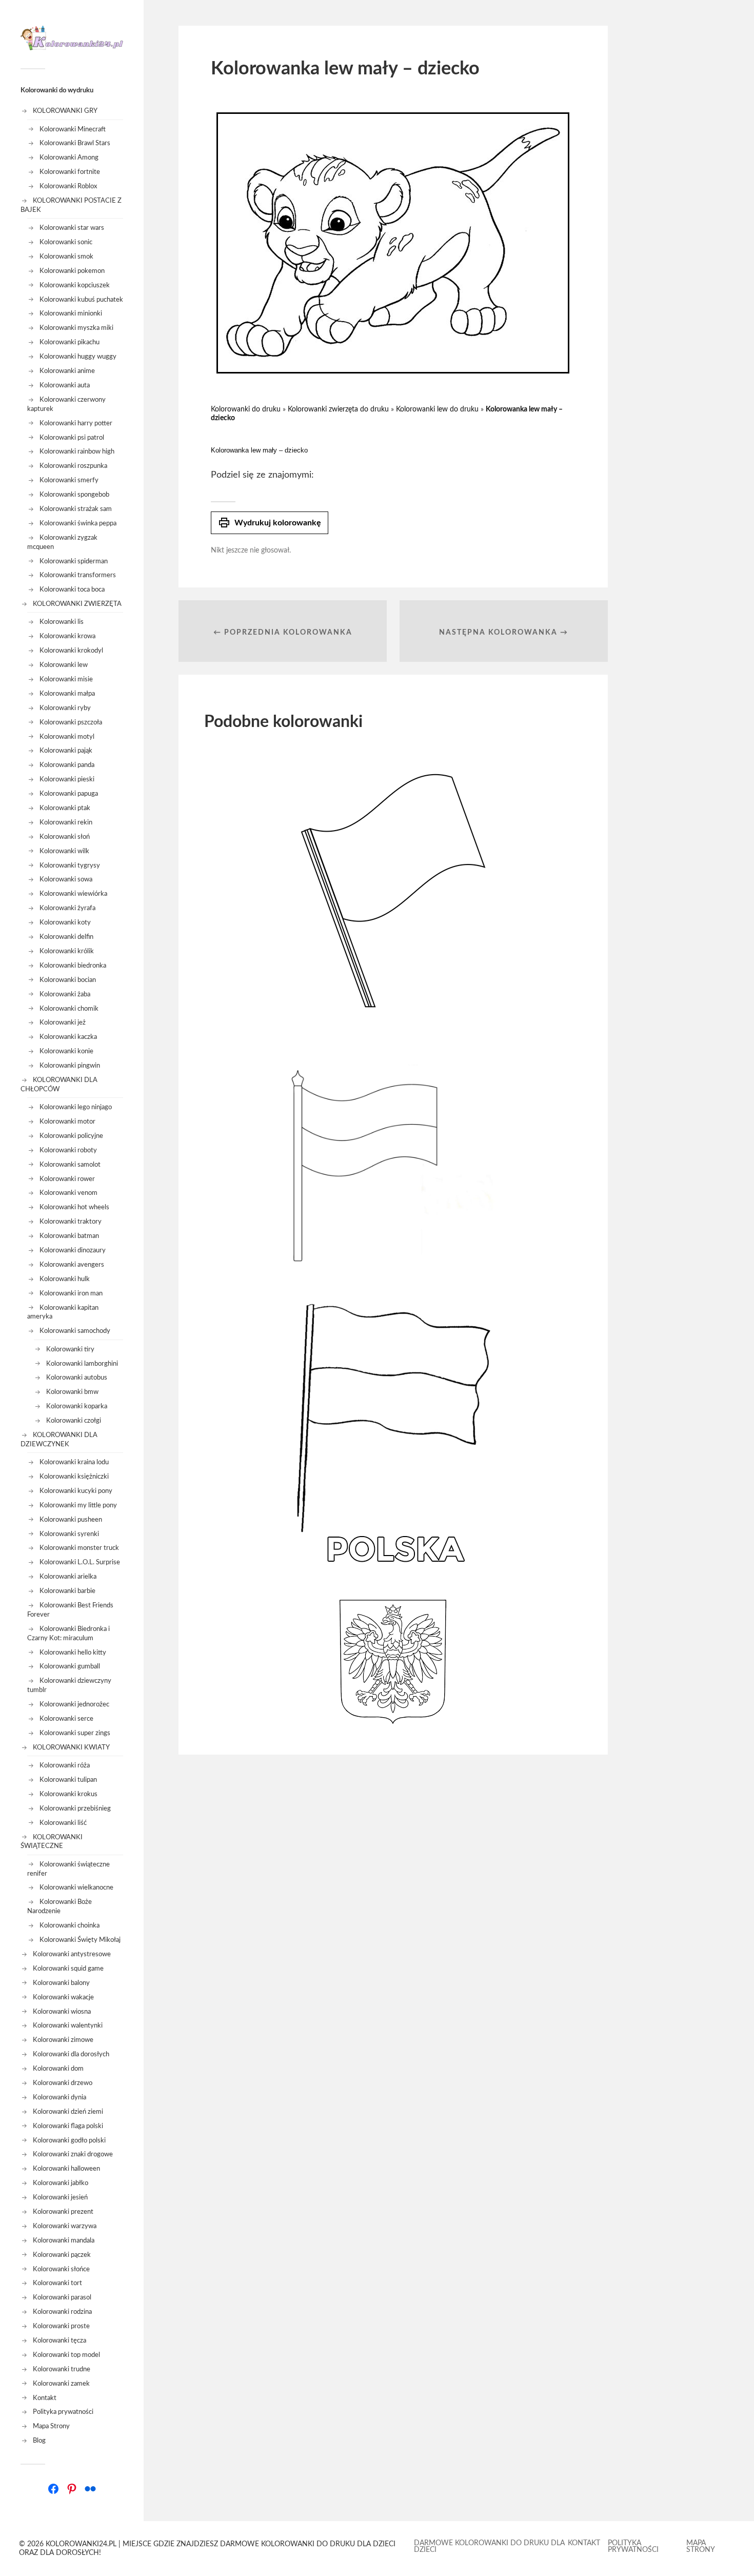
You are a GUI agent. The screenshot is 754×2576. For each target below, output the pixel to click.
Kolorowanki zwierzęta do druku (338, 409)
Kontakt (45, 2398)
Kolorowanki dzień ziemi (68, 2112)
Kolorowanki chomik (69, 1009)
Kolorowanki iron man (71, 1293)
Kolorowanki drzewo (63, 2083)
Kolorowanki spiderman (74, 561)
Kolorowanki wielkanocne (76, 1887)
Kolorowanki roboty (68, 1150)
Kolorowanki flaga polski (68, 2126)
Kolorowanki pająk (66, 751)
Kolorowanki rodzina (62, 2312)
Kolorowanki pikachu (70, 342)
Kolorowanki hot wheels (74, 1207)
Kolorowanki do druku (246, 409)
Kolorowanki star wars (72, 228)
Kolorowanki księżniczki (74, 1477)
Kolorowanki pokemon (72, 271)
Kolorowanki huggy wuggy (78, 357)
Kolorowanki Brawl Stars (75, 143)
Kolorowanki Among (69, 158)
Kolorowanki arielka (68, 1577)
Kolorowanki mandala (64, 2240)
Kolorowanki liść (63, 1823)
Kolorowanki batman (69, 1236)
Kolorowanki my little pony (78, 1505)
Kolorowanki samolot (70, 1165)
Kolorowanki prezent (63, 2212)
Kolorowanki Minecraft (73, 129)
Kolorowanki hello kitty (73, 1653)
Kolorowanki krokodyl (71, 651)
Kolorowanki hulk (65, 1279)
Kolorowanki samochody (75, 1331)
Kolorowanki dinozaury (73, 1250)
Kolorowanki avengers (72, 1265)
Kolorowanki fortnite (70, 172)
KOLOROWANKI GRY (65, 111)
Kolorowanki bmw (72, 1392)
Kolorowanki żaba (65, 994)
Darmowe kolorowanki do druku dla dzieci (489, 2546)
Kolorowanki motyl (67, 737)
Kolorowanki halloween (66, 2169)
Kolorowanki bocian (68, 980)
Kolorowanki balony (61, 1983)
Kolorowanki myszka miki (76, 328)
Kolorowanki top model (66, 2355)
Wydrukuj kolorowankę (270, 523)
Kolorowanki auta (65, 385)
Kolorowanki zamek (61, 2384)
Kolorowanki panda (67, 765)
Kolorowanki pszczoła (71, 722)
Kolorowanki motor (67, 1122)
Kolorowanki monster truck (79, 1548)
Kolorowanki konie (66, 1051)
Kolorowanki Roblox (68, 186)
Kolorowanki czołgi (74, 1421)
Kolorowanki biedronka (73, 966)
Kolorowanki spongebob (74, 495)
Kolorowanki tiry (70, 1349)
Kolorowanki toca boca (72, 589)
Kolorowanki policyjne (71, 1136)
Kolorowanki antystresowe (72, 1954)
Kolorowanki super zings (75, 1733)
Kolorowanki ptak (65, 808)
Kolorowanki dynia (59, 2097)
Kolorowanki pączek (62, 2255)
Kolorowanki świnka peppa (78, 523)
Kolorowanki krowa (67, 636)
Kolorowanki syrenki (69, 1534)
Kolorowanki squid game (68, 1969)
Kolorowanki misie (66, 679)
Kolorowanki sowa (66, 879)
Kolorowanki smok (66, 257)
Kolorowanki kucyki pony (76, 1491)
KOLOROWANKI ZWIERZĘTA (77, 604)
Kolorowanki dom (58, 2069)
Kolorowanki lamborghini (82, 1364)
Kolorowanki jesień (60, 2197)
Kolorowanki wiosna (62, 2012)
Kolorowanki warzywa (65, 2226)
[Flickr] (90, 2489)
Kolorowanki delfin (66, 937)
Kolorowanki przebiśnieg (75, 1808)
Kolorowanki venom (68, 1193)
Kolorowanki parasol (62, 2297)
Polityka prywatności (63, 2412)
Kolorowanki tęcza (59, 2341)
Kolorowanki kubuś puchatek (81, 300)
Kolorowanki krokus (68, 1794)
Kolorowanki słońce (61, 2269)
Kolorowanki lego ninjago (76, 1107)
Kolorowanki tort (57, 2283)
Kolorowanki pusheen (71, 1520)
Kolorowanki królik (67, 951)
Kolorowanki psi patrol (72, 438)
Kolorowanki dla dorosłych (71, 2054)
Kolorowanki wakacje (63, 1997)
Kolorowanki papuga (69, 794)
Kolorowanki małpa (67, 694)
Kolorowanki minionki (71, 313)
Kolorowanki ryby (65, 708)
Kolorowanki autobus (77, 1378)
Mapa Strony (51, 2426)
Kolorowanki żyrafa (67, 908)
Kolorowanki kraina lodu (74, 1462)
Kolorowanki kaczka (68, 1037)
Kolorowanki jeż (63, 1022)
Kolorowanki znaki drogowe (73, 2154)
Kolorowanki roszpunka (73, 466)
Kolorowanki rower (67, 1179)
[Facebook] (53, 2489)
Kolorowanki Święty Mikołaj (80, 1940)
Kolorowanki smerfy (69, 480)
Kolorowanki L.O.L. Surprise (80, 1562)
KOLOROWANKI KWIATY (71, 1747)
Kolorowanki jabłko (61, 2183)
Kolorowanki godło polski (69, 2140)
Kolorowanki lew (64, 665)
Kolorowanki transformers (78, 575)
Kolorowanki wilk (64, 851)
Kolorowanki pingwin (70, 1066)
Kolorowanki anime (67, 371)
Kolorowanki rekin (66, 822)
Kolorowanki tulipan (68, 1780)
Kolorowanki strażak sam (76, 509)
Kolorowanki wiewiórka (73, 894)
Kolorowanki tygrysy (70, 866)
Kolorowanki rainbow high (77, 451)
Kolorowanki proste (61, 2326)
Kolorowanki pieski (67, 779)
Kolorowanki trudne (62, 2369)
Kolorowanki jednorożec (74, 1704)
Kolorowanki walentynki (68, 2026)
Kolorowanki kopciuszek (75, 285)
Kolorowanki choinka (70, 1925)
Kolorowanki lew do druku (437, 409)
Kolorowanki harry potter (76, 423)
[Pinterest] (72, 2489)
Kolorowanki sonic (66, 242)
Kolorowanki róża (65, 1765)
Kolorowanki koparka (77, 1406)
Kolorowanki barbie (67, 1591)
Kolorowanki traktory (71, 1222)
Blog (39, 2441)
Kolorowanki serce (66, 1719)
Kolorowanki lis (62, 622)
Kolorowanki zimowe (63, 2040)
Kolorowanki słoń (65, 837)
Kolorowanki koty (65, 922)
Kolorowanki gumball (70, 1666)
